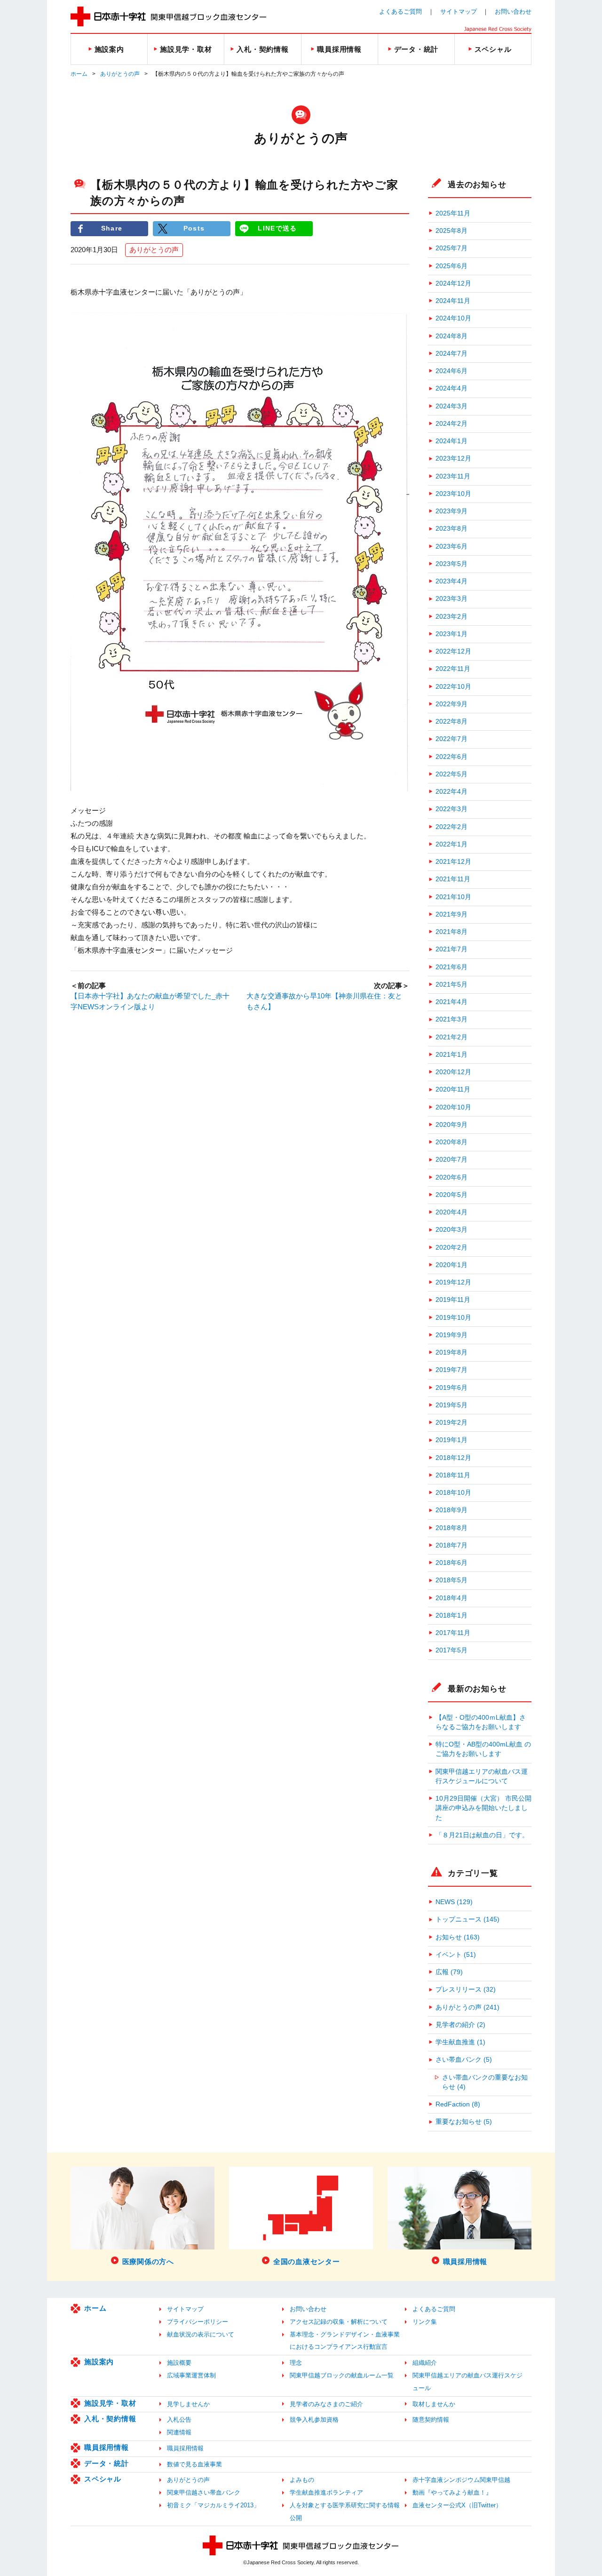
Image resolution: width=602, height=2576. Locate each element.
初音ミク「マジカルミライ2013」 (213, 2505)
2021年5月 (451, 985)
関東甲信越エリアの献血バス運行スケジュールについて (482, 1776)
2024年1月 (451, 441)
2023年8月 (451, 529)
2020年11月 (453, 1089)
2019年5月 (451, 1405)
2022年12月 (453, 651)
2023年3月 (451, 599)
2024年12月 (453, 283)
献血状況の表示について (201, 2334)
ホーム (79, 74)
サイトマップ (459, 12)
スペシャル (103, 2479)
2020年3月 (451, 1230)
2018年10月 (453, 1493)
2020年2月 (451, 1248)
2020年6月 (451, 1177)
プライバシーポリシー (198, 2322)
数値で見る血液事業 (194, 2464)
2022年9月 (451, 704)
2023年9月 (451, 511)
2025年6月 (451, 266)
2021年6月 (451, 967)
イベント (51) (456, 1955)
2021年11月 (453, 879)
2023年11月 (453, 476)
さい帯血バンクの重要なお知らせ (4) (485, 2082)
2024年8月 (451, 336)
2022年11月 (453, 669)
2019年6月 (451, 1388)
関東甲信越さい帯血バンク (204, 2492)
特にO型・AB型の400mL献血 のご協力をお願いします (483, 1749)
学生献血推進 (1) (460, 2042)
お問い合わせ (513, 12)
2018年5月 (451, 1580)
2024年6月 (451, 371)
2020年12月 (453, 1072)
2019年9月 (451, 1335)
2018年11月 (453, 1475)
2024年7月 (451, 354)
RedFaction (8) (458, 2104)
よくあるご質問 (400, 12)
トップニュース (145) (467, 1919)
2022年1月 (451, 844)
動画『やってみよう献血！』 (452, 2492)
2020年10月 (453, 1107)
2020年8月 (451, 1142)
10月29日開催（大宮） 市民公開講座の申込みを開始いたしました (483, 1808)
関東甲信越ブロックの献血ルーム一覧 (342, 2375)
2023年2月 (451, 617)
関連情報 (179, 2432)
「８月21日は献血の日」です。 (482, 1835)
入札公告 (179, 2420)
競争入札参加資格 (314, 2420)
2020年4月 (451, 1212)
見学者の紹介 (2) (460, 2025)
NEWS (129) (454, 1902)
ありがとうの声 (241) (467, 2007)
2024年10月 (453, 318)
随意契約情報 (431, 2420)
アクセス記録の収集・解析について (339, 2322)
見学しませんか (188, 2404)
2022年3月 (451, 809)
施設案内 (99, 2362)
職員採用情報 (107, 2447)
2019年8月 (451, 1352)
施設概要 (179, 2363)
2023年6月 (451, 546)
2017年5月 (451, 1650)
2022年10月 (453, 687)
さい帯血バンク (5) (464, 2060)
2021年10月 (453, 897)
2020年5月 (451, 1195)
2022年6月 (451, 757)
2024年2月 (451, 424)
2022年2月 (451, 827)
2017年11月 (453, 1633)
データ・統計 (107, 2463)
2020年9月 (451, 1125)
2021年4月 (451, 1002)
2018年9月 (451, 1510)
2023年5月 (451, 564)
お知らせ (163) (458, 1937)
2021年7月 (451, 949)
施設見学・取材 (110, 2403)
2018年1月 (451, 1615)
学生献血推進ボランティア (326, 2492)
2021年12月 (453, 862)
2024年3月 (451, 406)
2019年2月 (451, 1423)
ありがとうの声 (120, 74)
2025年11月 (453, 213)
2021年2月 (451, 1037)
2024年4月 (451, 388)
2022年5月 (451, 774)
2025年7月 (451, 248)
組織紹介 (425, 2363)
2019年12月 (453, 1282)
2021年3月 (451, 1019)
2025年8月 (451, 231)
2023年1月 (451, 634)
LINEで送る (277, 228)
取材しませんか (434, 2404)
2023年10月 (453, 494)
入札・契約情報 (110, 2419)
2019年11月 (453, 1300)
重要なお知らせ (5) (464, 2122)
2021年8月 (451, 932)
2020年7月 (451, 1160)
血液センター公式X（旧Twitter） (457, 2505)
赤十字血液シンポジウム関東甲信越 (461, 2480)
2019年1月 (451, 1440)
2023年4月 (451, 581)
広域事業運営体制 (191, 2375)
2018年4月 (451, 1598)
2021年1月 (451, 1055)
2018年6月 (451, 1563)
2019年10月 (453, 1318)
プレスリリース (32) (466, 1990)
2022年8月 (451, 722)
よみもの (302, 2480)
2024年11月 (453, 301)
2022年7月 (451, 739)
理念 (296, 2363)
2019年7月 (451, 1370)
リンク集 (425, 2322)
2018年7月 (451, 1545)
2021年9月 (451, 914)
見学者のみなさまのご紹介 (326, 2404)
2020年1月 (451, 1265)
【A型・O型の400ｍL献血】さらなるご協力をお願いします (481, 1722)
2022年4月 (451, 792)
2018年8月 (451, 1528)
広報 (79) (449, 1972)
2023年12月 (453, 459)
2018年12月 (453, 1458)
